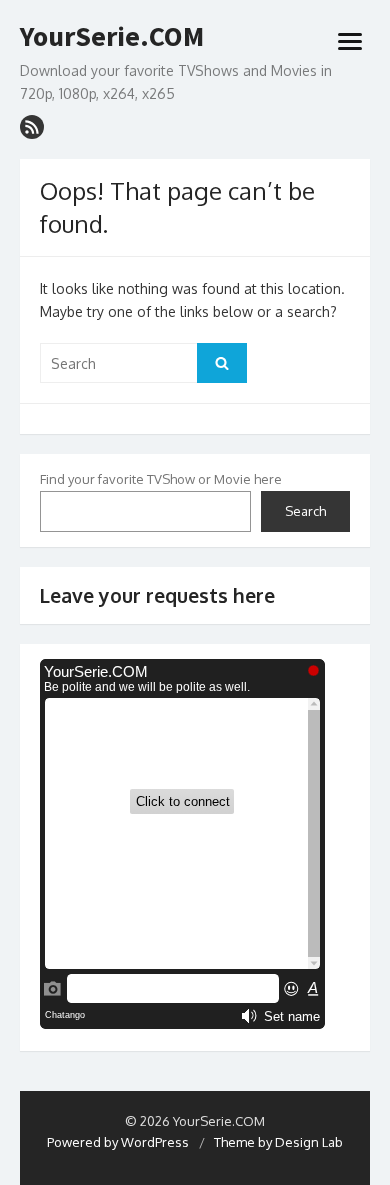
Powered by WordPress (118, 1142)
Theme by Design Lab (278, 1142)
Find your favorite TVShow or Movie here (161, 479)
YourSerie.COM (112, 37)
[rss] (32, 127)
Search (305, 511)
